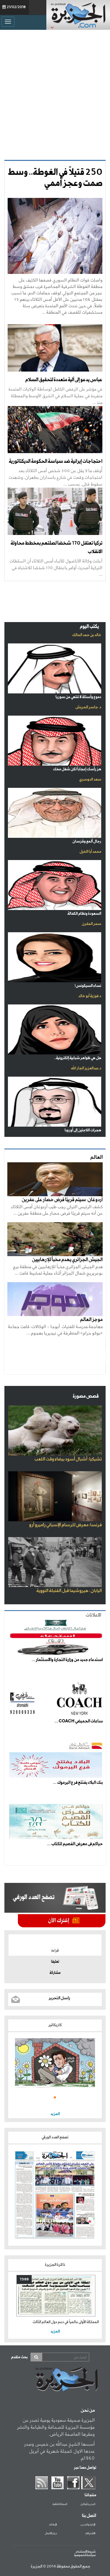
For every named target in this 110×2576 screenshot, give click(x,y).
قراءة (55, 1951)
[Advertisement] (55, 93)
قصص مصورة (86, 1396)
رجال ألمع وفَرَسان (87, 841)
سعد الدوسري (90, 779)
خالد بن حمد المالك (87, 635)
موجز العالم (91, 1320)
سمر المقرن (92, 924)
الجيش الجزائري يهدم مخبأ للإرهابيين (67, 1260)
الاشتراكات (90, 2534)
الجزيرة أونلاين (88, 2504)
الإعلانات (53, 2525)
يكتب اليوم (89, 627)
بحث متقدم (19, 2357)
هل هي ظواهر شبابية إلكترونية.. (78, 1058)
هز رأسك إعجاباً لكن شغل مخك (77, 769)
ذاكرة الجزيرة (55, 2265)
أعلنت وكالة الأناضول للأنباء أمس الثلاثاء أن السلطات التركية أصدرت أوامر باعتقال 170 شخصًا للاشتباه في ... (56, 568)
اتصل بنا (89, 2516)
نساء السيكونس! (88, 986)
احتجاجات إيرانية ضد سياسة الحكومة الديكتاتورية (56, 461)
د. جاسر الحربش (88, 707)
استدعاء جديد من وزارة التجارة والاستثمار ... (67, 1660)
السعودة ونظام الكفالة (84, 914)
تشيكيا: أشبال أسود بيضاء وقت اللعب (68, 1459)
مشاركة (55, 1973)
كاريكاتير (55, 2025)
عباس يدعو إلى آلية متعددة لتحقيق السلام (64, 380)
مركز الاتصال (51, 2534)
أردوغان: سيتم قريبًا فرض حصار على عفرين (62, 1200)
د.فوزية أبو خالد (90, 996)
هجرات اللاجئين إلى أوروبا (83, 1130)
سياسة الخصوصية (85, 2555)
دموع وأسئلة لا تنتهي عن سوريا (78, 697)
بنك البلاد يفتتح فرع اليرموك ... (78, 1783)
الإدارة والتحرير (88, 2525)
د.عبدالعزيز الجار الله (86, 1068)
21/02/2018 (16, 7)
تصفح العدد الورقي (55, 2137)
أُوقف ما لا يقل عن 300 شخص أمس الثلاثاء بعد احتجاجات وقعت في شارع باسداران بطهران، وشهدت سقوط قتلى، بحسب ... (55, 477)
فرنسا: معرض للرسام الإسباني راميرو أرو (65, 1525)
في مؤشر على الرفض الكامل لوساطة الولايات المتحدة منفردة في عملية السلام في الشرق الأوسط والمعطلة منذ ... (55, 396)
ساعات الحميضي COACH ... (79, 1721)
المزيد (55, 2114)
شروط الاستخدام (86, 2552)
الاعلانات (93, 1615)
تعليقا (55, 1962)
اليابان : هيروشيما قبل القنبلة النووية (69, 1591)
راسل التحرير (59, 1998)
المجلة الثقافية (60, 2504)
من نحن (88, 2411)
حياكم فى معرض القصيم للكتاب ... (75, 1844)
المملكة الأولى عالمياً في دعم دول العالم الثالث (66, 2322)
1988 (24, 2279)
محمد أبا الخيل (90, 852)
